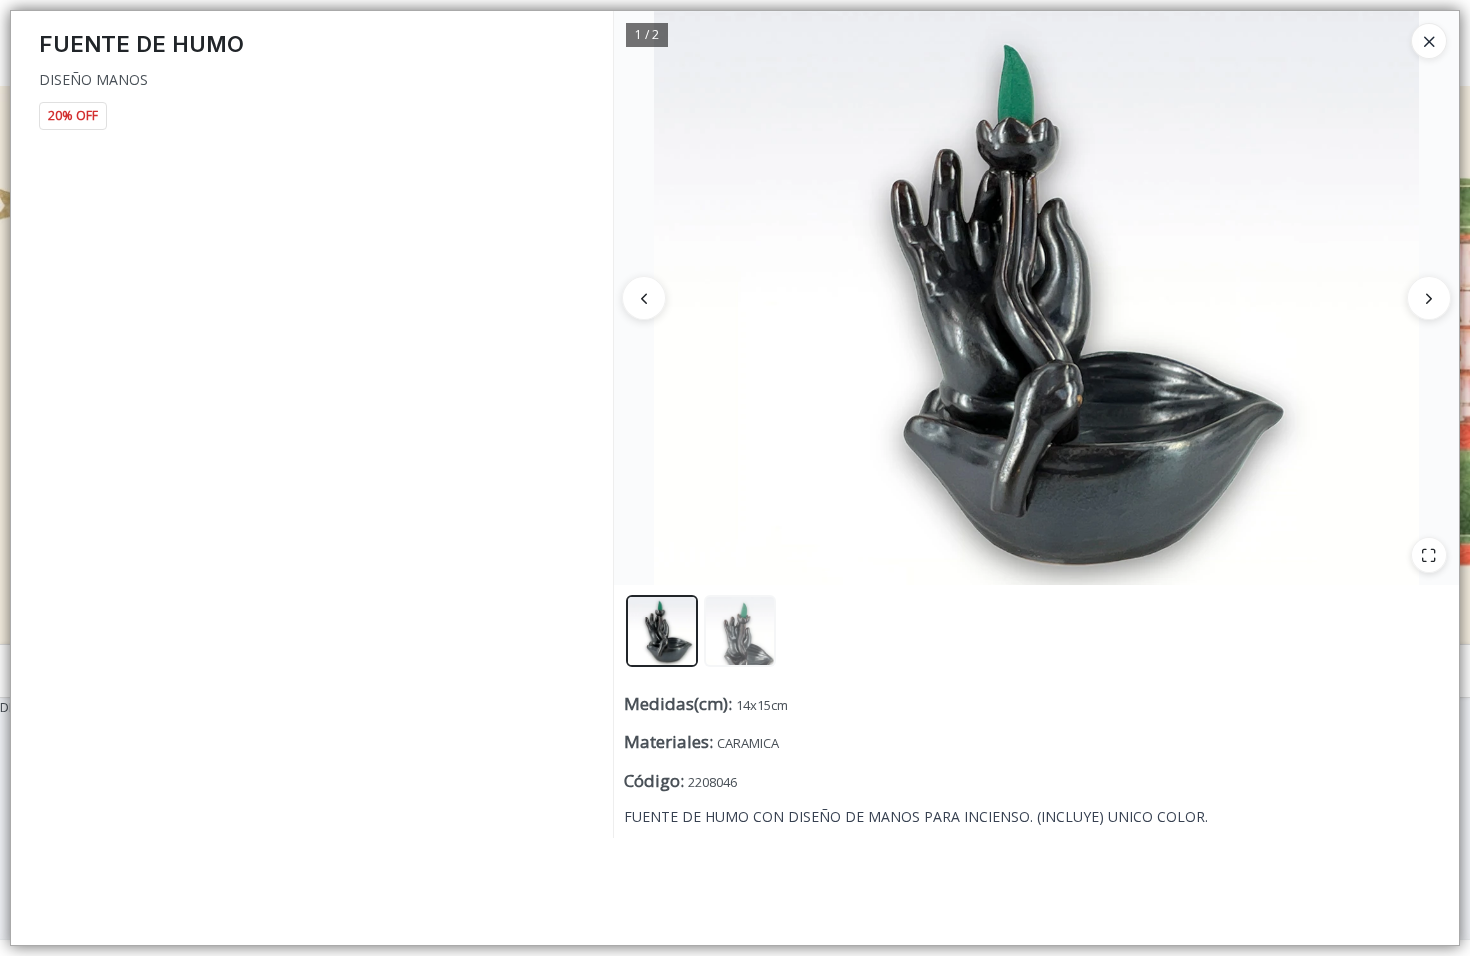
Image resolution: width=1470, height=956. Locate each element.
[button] (662, 631)
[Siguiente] (1429, 298)
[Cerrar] (1429, 41)
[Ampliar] (1429, 555)
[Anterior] (644, 298)
